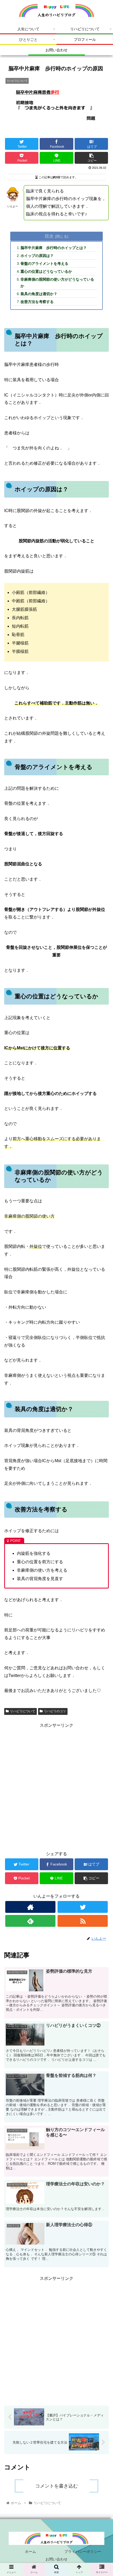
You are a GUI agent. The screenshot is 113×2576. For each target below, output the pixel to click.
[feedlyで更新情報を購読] (30, 1921)
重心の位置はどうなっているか (46, 271)
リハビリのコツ (55, 1711)
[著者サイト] (30, 1907)
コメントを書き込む (56, 2486)
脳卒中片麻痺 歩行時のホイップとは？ (54, 248)
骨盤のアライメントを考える (44, 264)
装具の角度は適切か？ (39, 294)
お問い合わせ (56, 2559)
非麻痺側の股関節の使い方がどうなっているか (57, 283)
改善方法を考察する (37, 302)
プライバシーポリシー (83, 2552)
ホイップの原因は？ (37, 256)
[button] (102, 1280)
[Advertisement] (56, 1786)
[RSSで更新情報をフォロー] (83, 1921)
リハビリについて (23, 1711)
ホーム (30, 2552)
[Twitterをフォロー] (83, 1907)
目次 (49, 236)
